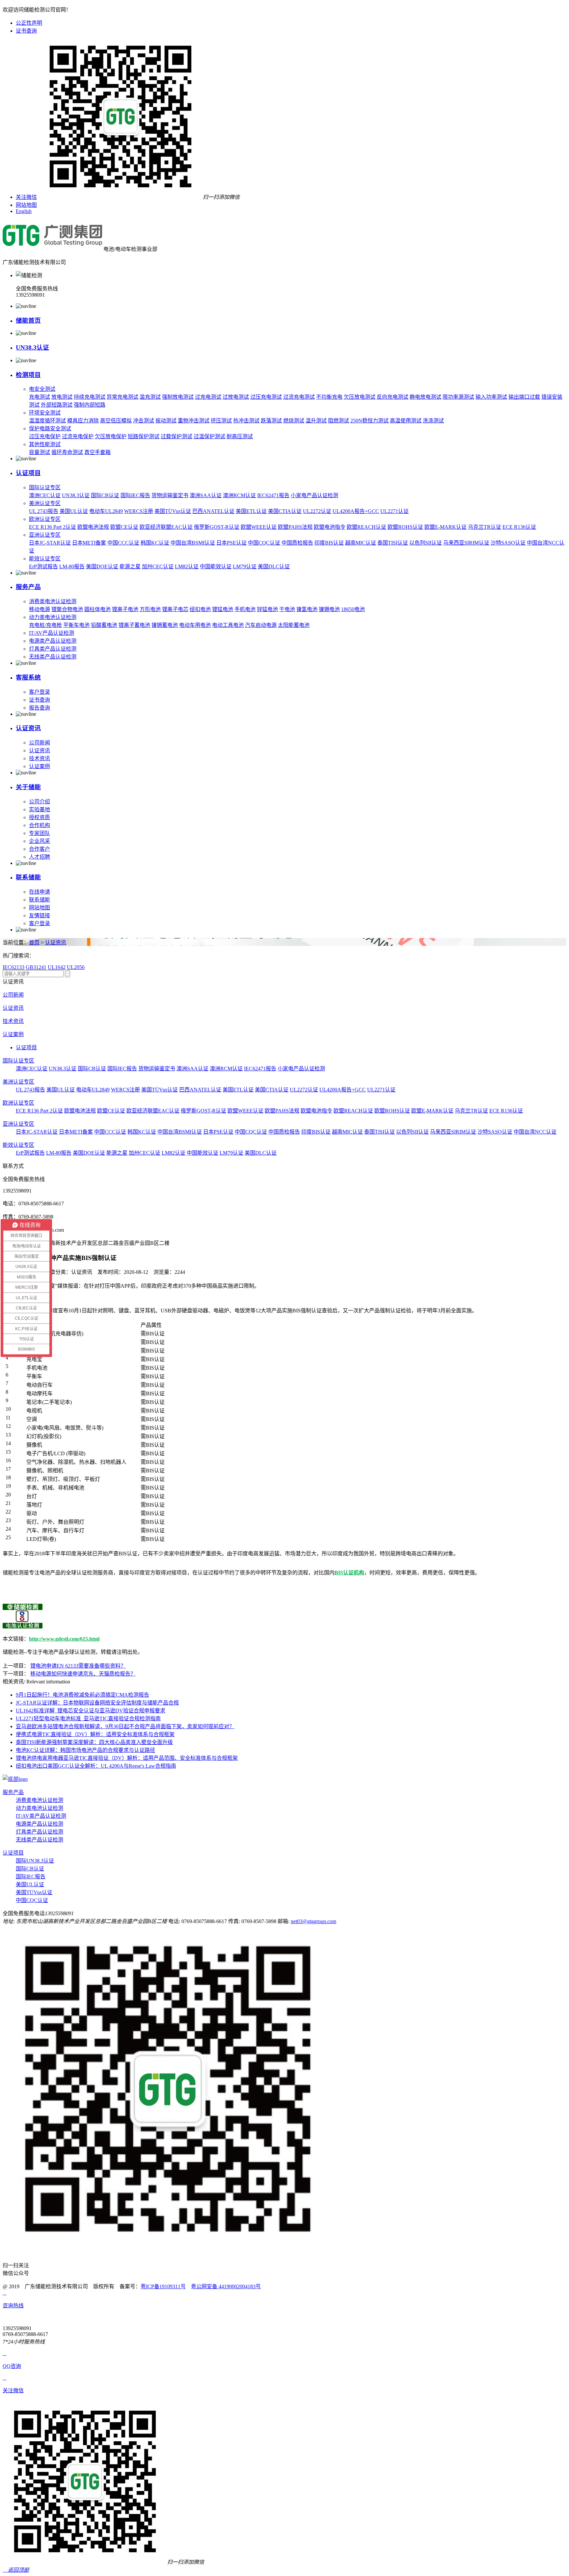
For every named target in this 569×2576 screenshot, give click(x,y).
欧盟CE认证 (124, 527)
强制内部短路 (90, 405)
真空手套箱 (97, 452)
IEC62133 (14, 967)
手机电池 (245, 609)
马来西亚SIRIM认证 (466, 543)
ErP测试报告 (43, 566)
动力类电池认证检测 (53, 617)
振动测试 (166, 421)
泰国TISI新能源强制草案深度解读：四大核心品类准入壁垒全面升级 (94, 1742)
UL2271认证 (394, 511)
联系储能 (28, 877)
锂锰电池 (223, 609)
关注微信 (26, 197)
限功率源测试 (458, 397)
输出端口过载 (524, 397)
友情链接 (40, 915)
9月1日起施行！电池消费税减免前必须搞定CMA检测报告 (82, 1695)
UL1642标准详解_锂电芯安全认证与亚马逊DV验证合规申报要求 (91, 1711)
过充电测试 (208, 397)
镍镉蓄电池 (165, 625)
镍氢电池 (307, 609)
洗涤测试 (433, 421)
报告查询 (40, 708)
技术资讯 (40, 758)
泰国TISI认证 (393, 543)
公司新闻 (40, 743)
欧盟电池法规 (93, 527)
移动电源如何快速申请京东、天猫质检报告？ (83, 1674)
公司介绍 (40, 802)
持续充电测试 (90, 397)
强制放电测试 (178, 397)
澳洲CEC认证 (45, 495)
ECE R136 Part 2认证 (53, 527)
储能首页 (28, 321)
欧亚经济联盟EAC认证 (166, 527)
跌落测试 (271, 421)
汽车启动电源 (261, 625)
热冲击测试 (246, 421)
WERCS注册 (139, 511)
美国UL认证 (74, 511)
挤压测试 (221, 421)
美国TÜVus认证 (173, 511)
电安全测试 (42, 389)
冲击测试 (144, 421)
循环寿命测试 (67, 452)
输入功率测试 (491, 397)
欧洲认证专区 (45, 519)
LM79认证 (245, 566)
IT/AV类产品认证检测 (41, 1816)
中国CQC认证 (264, 543)
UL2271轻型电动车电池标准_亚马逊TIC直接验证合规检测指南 (88, 1718)
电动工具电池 (228, 625)
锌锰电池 (267, 609)
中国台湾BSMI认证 (193, 543)
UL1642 (57, 967)
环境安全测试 (45, 413)
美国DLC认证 (274, 566)
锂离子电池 (125, 609)
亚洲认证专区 (45, 535)
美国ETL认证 (251, 511)
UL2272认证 (317, 511)
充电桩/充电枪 (45, 625)
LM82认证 (187, 566)
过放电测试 (236, 397)
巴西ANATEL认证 (213, 511)
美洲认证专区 (45, 503)
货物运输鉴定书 (170, 495)
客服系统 (28, 677)
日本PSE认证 (231, 543)
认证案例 (40, 766)
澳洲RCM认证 (239, 495)
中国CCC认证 (123, 543)
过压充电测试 (266, 397)
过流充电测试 (299, 397)
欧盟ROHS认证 (405, 527)
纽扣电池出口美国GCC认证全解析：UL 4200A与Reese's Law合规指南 (96, 1766)
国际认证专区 (45, 487)
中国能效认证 (216, 566)
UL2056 (76, 967)
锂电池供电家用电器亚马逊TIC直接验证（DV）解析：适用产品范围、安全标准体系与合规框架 (127, 1758)
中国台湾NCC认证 (535, 1132)
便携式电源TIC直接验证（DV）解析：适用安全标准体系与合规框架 (95, 1734)
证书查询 (26, 31)
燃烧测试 (294, 421)
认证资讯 (28, 728)
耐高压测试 (240, 436)
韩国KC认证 (155, 543)
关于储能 (28, 787)
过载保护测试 (176, 436)
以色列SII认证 (426, 543)
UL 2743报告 (44, 511)
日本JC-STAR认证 (50, 543)
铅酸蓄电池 (104, 625)
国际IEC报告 (135, 495)
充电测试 (40, 397)
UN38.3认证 (32, 348)
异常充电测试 (122, 397)
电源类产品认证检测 (53, 641)
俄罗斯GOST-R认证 (217, 527)
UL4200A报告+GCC (356, 511)
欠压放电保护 (111, 436)
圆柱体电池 (97, 609)
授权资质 (40, 817)
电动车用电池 (195, 625)
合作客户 (40, 849)
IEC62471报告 (273, 495)
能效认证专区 (45, 559)
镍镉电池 (329, 609)
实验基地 (40, 809)
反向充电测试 (393, 397)
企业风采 (40, 841)
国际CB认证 (105, 495)
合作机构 (40, 825)
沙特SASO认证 (508, 543)
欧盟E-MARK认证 (446, 527)
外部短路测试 (57, 405)
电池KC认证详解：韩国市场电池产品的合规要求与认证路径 (85, 1750)
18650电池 (353, 609)
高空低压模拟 (116, 421)
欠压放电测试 (360, 397)
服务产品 (28, 587)
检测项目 (28, 375)
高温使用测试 (406, 421)
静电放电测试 (425, 397)
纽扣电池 (200, 609)
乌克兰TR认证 (485, 527)
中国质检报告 (297, 543)
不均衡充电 (329, 397)
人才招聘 (40, 857)
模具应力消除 (83, 421)
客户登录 (40, 692)
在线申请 (40, 892)
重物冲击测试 (194, 421)
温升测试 (316, 421)
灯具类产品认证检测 (53, 649)
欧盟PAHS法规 (295, 527)
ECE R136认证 (519, 527)
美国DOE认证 (102, 566)
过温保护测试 (209, 436)
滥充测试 (150, 397)
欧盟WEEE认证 (259, 527)
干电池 (287, 609)
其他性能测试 (45, 444)
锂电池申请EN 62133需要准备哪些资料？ (78, 1666)
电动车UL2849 (106, 511)
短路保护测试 (144, 436)
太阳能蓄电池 (294, 625)
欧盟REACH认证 (366, 527)
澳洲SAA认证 (206, 495)
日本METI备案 (89, 543)
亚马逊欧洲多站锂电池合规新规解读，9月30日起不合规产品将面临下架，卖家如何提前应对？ (125, 1726)
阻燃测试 (339, 421)
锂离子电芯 (175, 609)
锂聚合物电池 (67, 609)
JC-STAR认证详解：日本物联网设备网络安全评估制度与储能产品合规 (97, 1703)
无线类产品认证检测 (53, 657)
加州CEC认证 (158, 566)
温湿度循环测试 (47, 421)
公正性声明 (29, 23)
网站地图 (26, 205)
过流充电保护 (78, 436)
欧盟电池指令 (330, 527)
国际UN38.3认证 (35, 1861)
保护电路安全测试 (50, 429)
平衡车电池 (76, 625)
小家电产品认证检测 (314, 495)
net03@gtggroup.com (313, 1921)
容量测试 (40, 452)
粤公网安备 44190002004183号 (226, 2286)
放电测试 (62, 397)
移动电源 (40, 609)
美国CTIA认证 (285, 511)
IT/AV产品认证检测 (52, 633)
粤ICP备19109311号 (163, 2286)
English (24, 211)
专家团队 (40, 833)
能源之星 (130, 566)
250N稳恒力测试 (369, 421)
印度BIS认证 (329, 543)
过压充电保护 (45, 436)
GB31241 (36, 967)
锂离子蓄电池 (134, 625)
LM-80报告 (72, 566)
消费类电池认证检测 (53, 601)
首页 (34, 942)
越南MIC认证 (361, 543)
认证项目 (28, 473)
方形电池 (150, 609)
